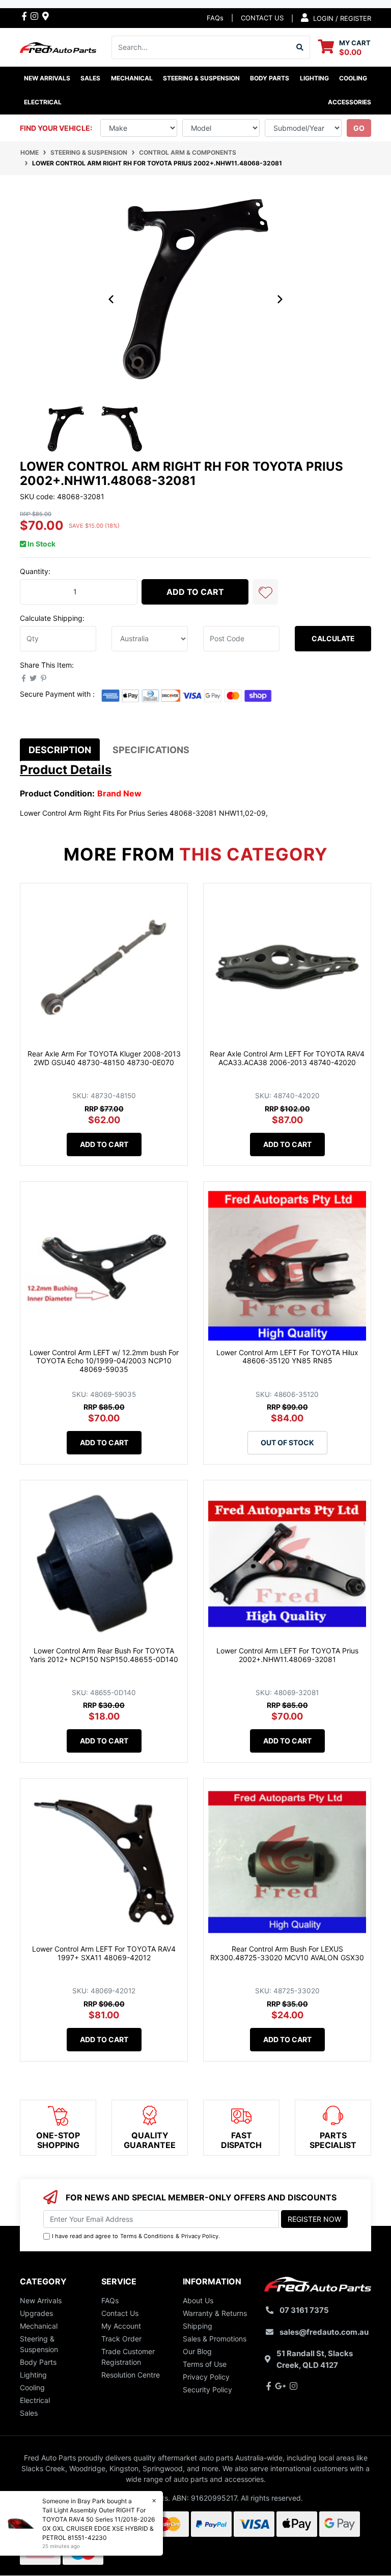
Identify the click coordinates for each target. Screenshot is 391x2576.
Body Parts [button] (270, 78)
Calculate (333, 638)
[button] (265, 592)
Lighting (33, 2375)
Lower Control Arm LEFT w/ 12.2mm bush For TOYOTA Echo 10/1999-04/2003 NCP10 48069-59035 (104, 1361)
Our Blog (197, 2351)
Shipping (198, 2326)
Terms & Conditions (147, 2236)
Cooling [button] (353, 78)
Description (60, 750)
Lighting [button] (314, 78)
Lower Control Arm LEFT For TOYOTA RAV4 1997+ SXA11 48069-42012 (104, 1953)
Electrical (35, 2400)
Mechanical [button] (132, 78)
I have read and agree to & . (136, 2236)
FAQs (215, 18)
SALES (90, 78)
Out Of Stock (287, 1442)
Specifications (151, 750)
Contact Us (120, 2313)
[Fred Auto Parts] (58, 47)
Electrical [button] (43, 102)
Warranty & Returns (215, 2313)
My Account (121, 2326)
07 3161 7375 (304, 2310)
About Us (198, 2300)
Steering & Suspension (39, 2344)
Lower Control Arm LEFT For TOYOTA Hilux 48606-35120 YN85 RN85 (287, 1357)
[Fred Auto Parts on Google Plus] (46, 16)
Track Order (121, 2339)
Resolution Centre (131, 2375)
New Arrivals (47, 78)
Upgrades (36, 2313)
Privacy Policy (200, 2236)
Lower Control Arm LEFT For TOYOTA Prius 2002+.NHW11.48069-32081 (287, 1655)
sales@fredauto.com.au (324, 2332)
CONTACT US (262, 18)
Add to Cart (195, 592)
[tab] (60, 750)
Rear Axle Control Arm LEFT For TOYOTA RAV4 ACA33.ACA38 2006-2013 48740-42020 (287, 1058)
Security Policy (207, 2389)
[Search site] (300, 47)
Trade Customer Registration (128, 2357)
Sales (29, 2413)
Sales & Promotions (215, 2339)
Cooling (32, 2387)
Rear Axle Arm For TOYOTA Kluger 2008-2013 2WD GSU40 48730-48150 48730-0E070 (104, 1058)
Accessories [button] (350, 102)
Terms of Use (205, 2364)
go (359, 128)
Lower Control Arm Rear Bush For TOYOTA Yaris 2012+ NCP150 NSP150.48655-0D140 (104, 1655)
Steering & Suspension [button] (201, 78)
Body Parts (38, 2362)
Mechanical (39, 2326)
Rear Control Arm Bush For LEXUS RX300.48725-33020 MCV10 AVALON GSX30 (287, 1953)
